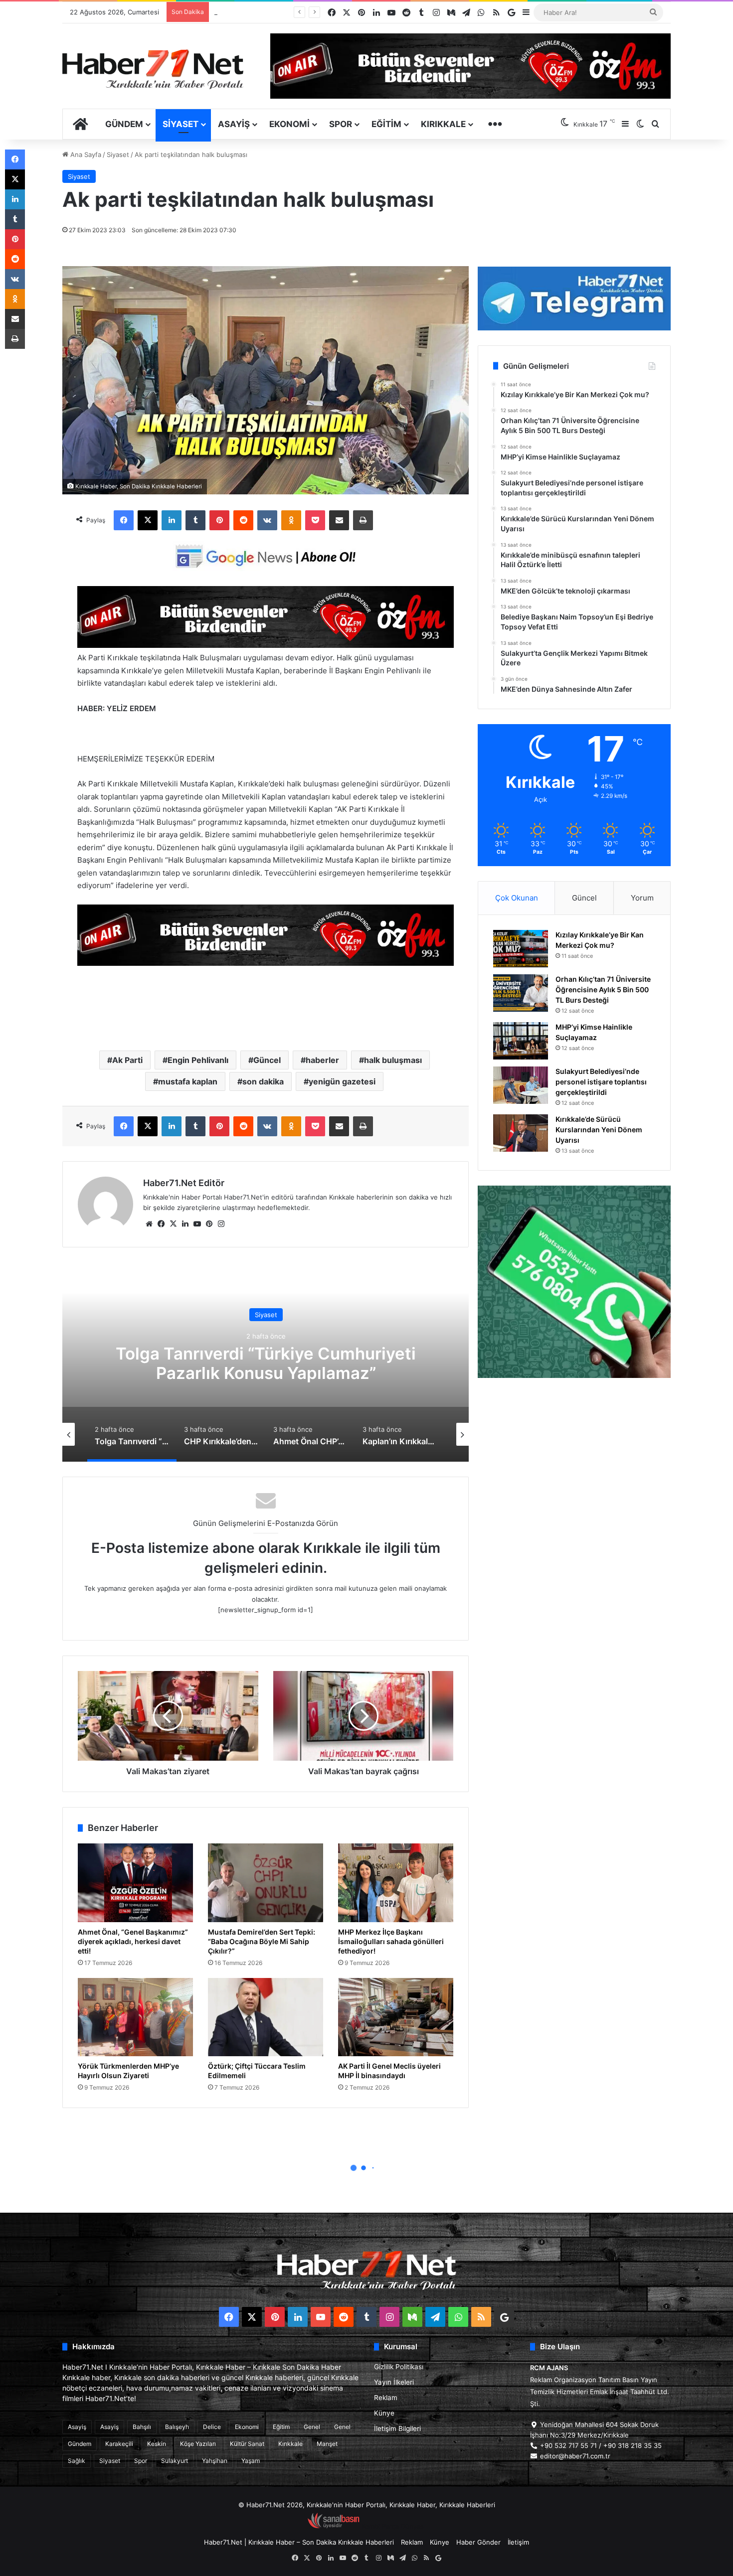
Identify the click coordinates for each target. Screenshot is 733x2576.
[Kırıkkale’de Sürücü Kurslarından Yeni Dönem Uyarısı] (521, 1133)
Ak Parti (127, 1060)
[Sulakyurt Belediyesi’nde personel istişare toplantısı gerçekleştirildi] (521, 1085)
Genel (312, 2427)
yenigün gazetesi (342, 1081)
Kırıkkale (443, 124)
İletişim (518, 2542)
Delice (212, 2427)
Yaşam (251, 2461)
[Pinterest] (219, 520)
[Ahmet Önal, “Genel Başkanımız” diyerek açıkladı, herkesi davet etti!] (135, 1883)
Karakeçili (119, 2444)
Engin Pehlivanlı (198, 1060)
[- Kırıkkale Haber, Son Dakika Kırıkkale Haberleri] (266, 645)
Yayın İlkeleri (394, 2382)
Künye (384, 2413)
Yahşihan (215, 2461)
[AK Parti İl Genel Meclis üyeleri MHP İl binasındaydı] (396, 2017)
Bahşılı (142, 2427)
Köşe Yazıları (198, 2444)
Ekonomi (289, 124)
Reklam (386, 2398)
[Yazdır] (363, 520)
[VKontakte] (267, 520)
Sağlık (77, 2461)
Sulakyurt (175, 2461)
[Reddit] (243, 520)
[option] (266, 1362)
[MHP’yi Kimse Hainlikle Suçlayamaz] (521, 1041)
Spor (341, 124)
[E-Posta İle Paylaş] (339, 520)
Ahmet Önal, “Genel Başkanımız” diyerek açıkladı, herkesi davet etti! (133, 1941)
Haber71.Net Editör (184, 1183)
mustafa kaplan (188, 1081)
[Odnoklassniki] (291, 520)
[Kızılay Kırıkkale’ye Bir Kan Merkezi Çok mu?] (521, 949)
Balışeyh (177, 2427)
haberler (322, 1060)
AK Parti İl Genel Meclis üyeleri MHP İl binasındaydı (389, 2071)
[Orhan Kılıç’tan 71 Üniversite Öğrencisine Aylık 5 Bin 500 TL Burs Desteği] (521, 993)
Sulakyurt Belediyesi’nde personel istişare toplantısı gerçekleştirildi (601, 1082)
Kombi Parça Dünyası (393, 2526)
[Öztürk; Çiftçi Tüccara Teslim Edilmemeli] (266, 2017)
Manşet (327, 2444)
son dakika (263, 1081)
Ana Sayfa (85, 154)
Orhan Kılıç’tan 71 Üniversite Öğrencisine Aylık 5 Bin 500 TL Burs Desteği (603, 989)
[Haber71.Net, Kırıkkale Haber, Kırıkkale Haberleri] (153, 69)
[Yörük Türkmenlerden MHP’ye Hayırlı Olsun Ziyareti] (135, 2017)
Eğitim (386, 124)
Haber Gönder (478, 2542)
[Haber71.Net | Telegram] (574, 299)
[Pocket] (315, 520)
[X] (148, 520)
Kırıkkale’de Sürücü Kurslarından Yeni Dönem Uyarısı (599, 1130)
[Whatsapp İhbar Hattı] (574, 1282)
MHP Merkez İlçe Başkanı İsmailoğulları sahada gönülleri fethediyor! (391, 1941)
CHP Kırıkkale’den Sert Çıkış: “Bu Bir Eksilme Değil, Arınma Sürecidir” (266, 1364)
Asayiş (234, 124)
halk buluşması (393, 1060)
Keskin (157, 2444)
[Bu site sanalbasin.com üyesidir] (334, 2526)
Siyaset (181, 124)
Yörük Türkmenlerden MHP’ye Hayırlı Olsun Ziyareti (128, 2071)
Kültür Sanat (247, 2444)
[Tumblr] (195, 520)
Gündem (124, 124)
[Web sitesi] (149, 1224)
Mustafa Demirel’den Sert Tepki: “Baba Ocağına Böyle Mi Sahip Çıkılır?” (262, 1941)
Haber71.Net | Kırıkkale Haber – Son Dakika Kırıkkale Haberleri (299, 2542)
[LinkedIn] (172, 520)
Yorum (642, 898)
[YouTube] (197, 1224)
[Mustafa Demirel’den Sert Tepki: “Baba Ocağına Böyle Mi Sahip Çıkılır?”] (266, 1883)
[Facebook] (124, 520)
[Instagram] (221, 1224)
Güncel (267, 1060)
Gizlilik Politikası (399, 2367)
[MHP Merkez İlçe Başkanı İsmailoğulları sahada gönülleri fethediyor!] (396, 1883)
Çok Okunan (517, 898)
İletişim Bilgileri (397, 2428)
